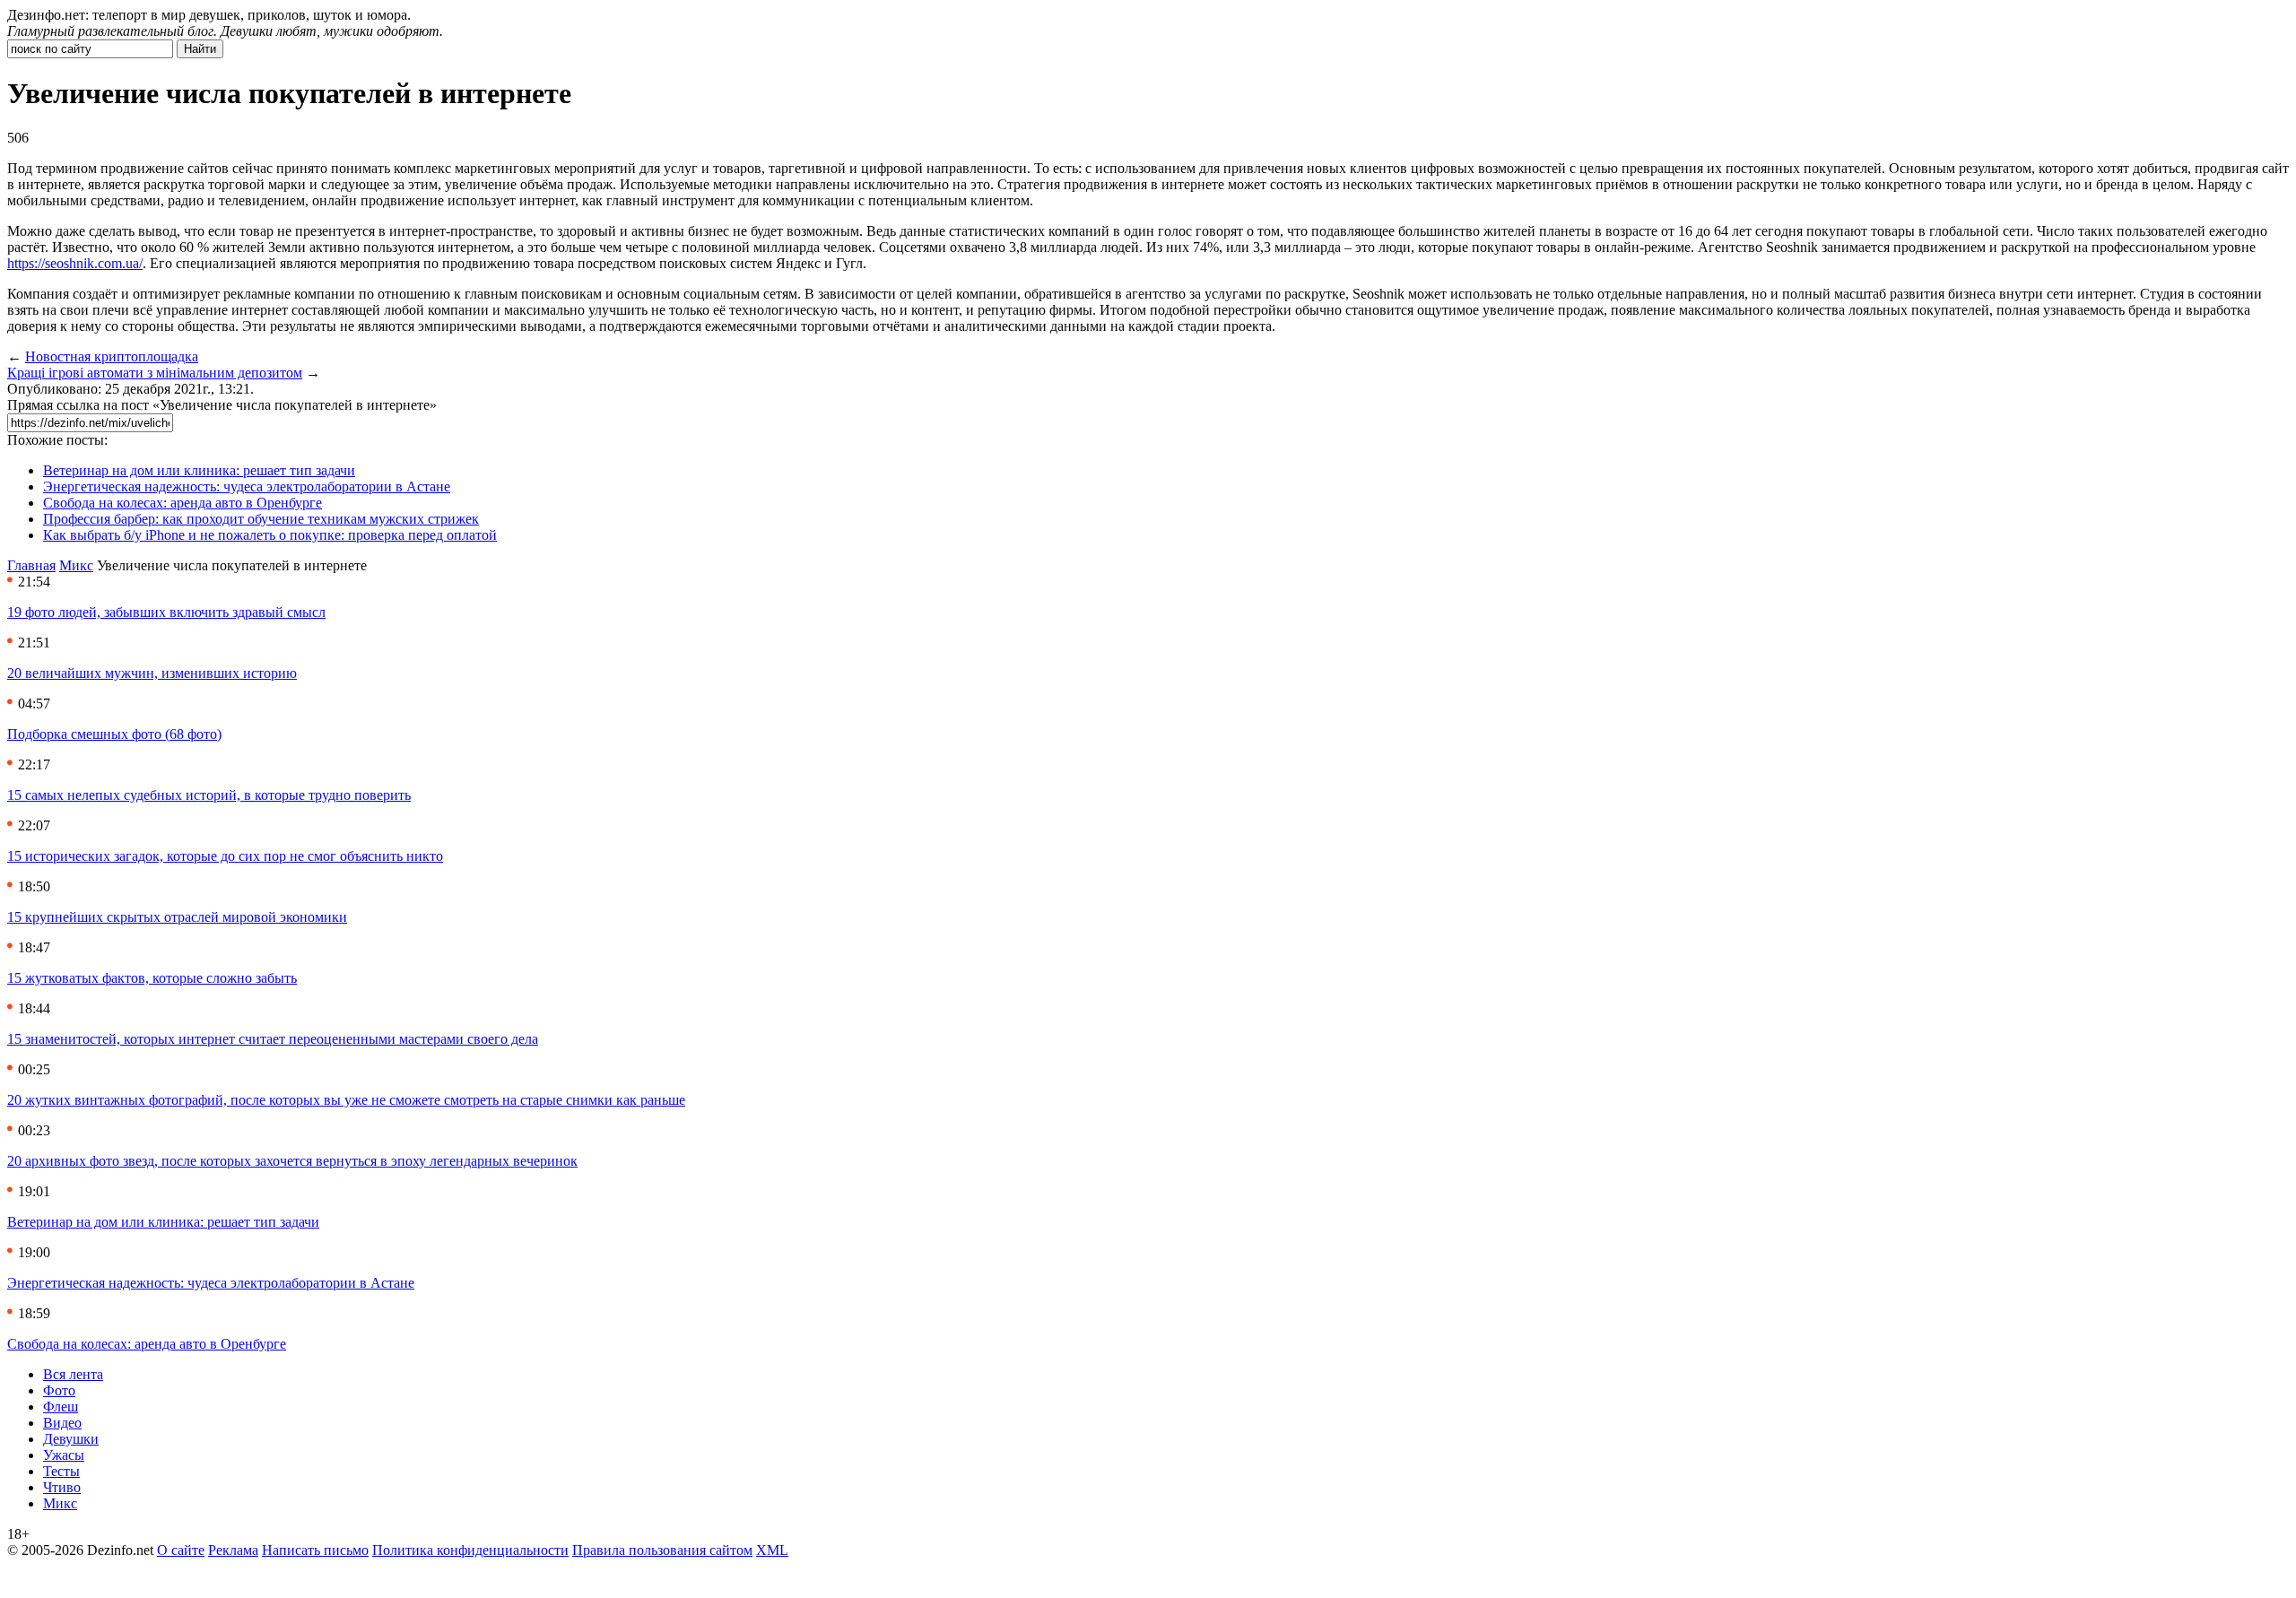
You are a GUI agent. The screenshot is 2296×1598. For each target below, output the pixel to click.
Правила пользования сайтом (662, 1550)
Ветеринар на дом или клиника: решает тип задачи (199, 470)
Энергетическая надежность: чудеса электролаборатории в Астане (247, 486)
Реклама (233, 1550)
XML (772, 1550)
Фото (59, 1390)
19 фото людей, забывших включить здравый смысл (166, 612)
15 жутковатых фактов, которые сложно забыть (152, 978)
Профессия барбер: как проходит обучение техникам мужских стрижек (261, 519)
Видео (62, 1423)
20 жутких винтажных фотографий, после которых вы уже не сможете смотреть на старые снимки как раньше (346, 1100)
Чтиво (62, 1487)
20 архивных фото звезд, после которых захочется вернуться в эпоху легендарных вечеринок (292, 1161)
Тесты (61, 1471)
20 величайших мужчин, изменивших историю (152, 673)
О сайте (181, 1550)
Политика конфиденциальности (470, 1550)
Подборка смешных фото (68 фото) (114, 734)
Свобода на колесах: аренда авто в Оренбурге (183, 503)
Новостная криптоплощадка (112, 356)
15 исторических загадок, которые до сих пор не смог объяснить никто (225, 856)
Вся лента (73, 1374)
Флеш (61, 1407)
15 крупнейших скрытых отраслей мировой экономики (177, 917)
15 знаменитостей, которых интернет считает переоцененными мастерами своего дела (273, 1039)
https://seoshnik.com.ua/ (75, 263)
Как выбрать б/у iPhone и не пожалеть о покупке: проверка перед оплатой (270, 535)
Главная (31, 565)
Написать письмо (315, 1550)
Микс (76, 565)
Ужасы (64, 1455)
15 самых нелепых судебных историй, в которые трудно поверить (209, 795)
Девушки (71, 1439)
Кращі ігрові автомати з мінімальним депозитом (155, 373)
